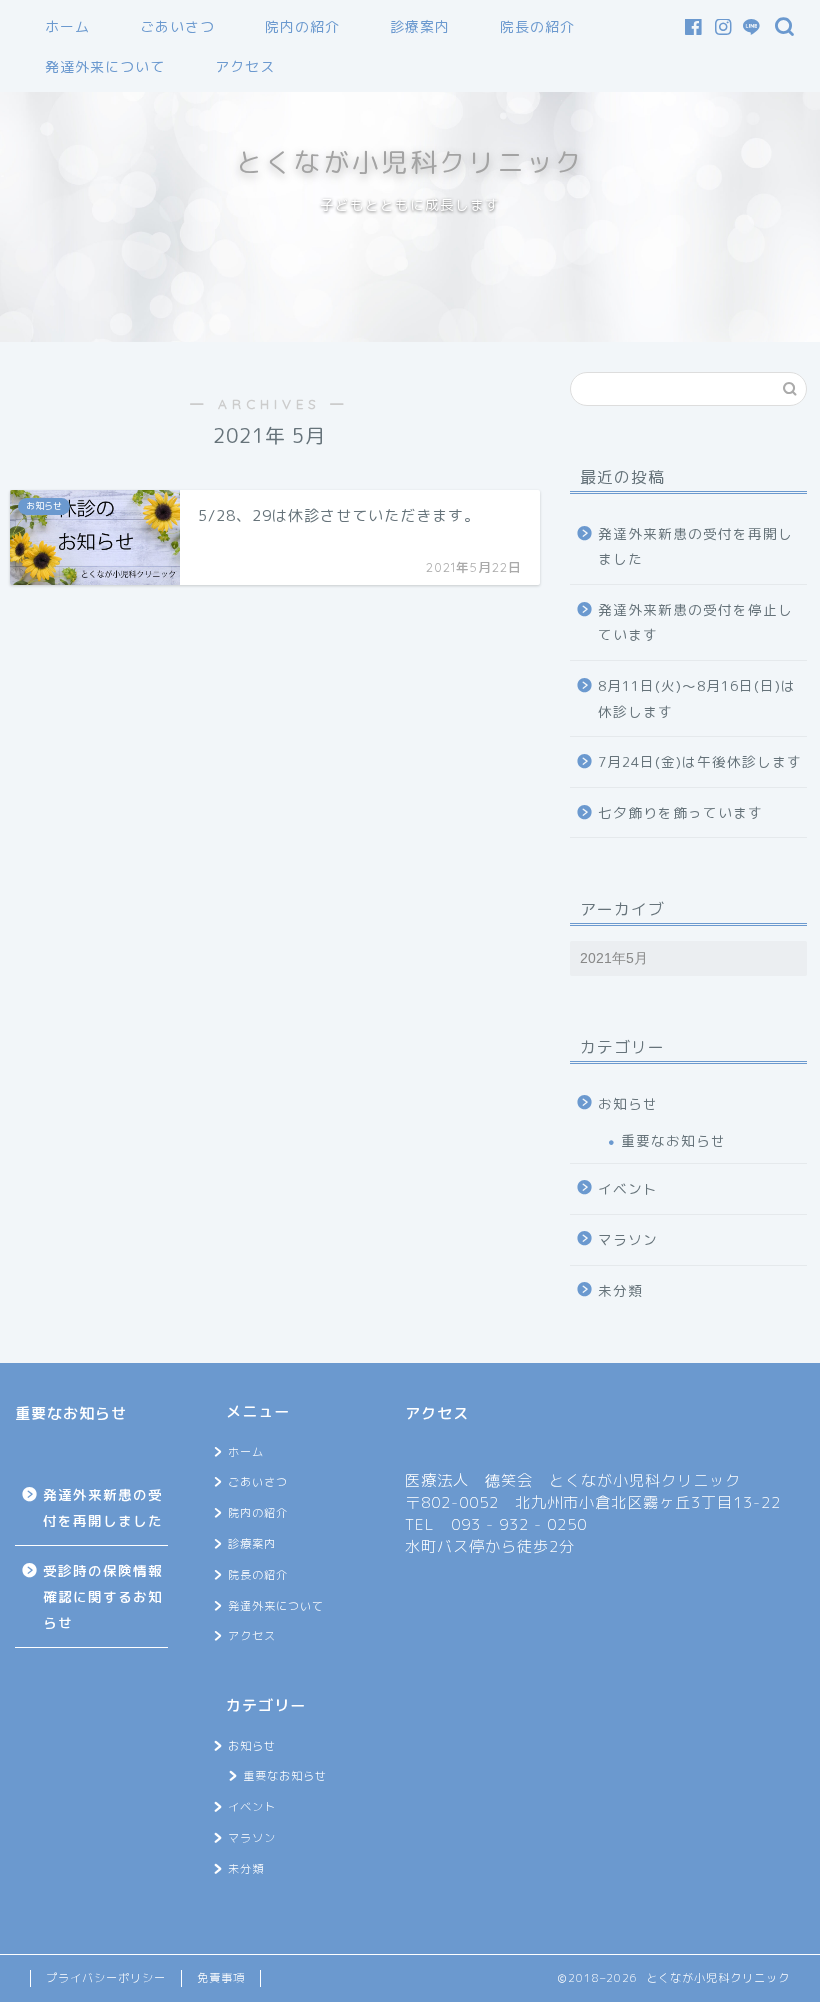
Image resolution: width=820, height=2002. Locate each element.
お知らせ (628, 1103)
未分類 (620, 1290)
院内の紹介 (302, 27)
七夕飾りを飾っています (680, 812)
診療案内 (420, 27)
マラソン (628, 1239)
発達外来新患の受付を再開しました (695, 546)
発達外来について (105, 67)
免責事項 (221, 1978)
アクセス (245, 67)
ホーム (67, 27)
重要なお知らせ (673, 1140)
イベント (628, 1188)
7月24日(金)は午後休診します (700, 761)
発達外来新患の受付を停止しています (695, 622)
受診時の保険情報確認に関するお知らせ (103, 1596)
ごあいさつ (177, 27)
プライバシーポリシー (106, 1978)
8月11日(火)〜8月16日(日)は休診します (697, 698)
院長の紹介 (537, 27)
